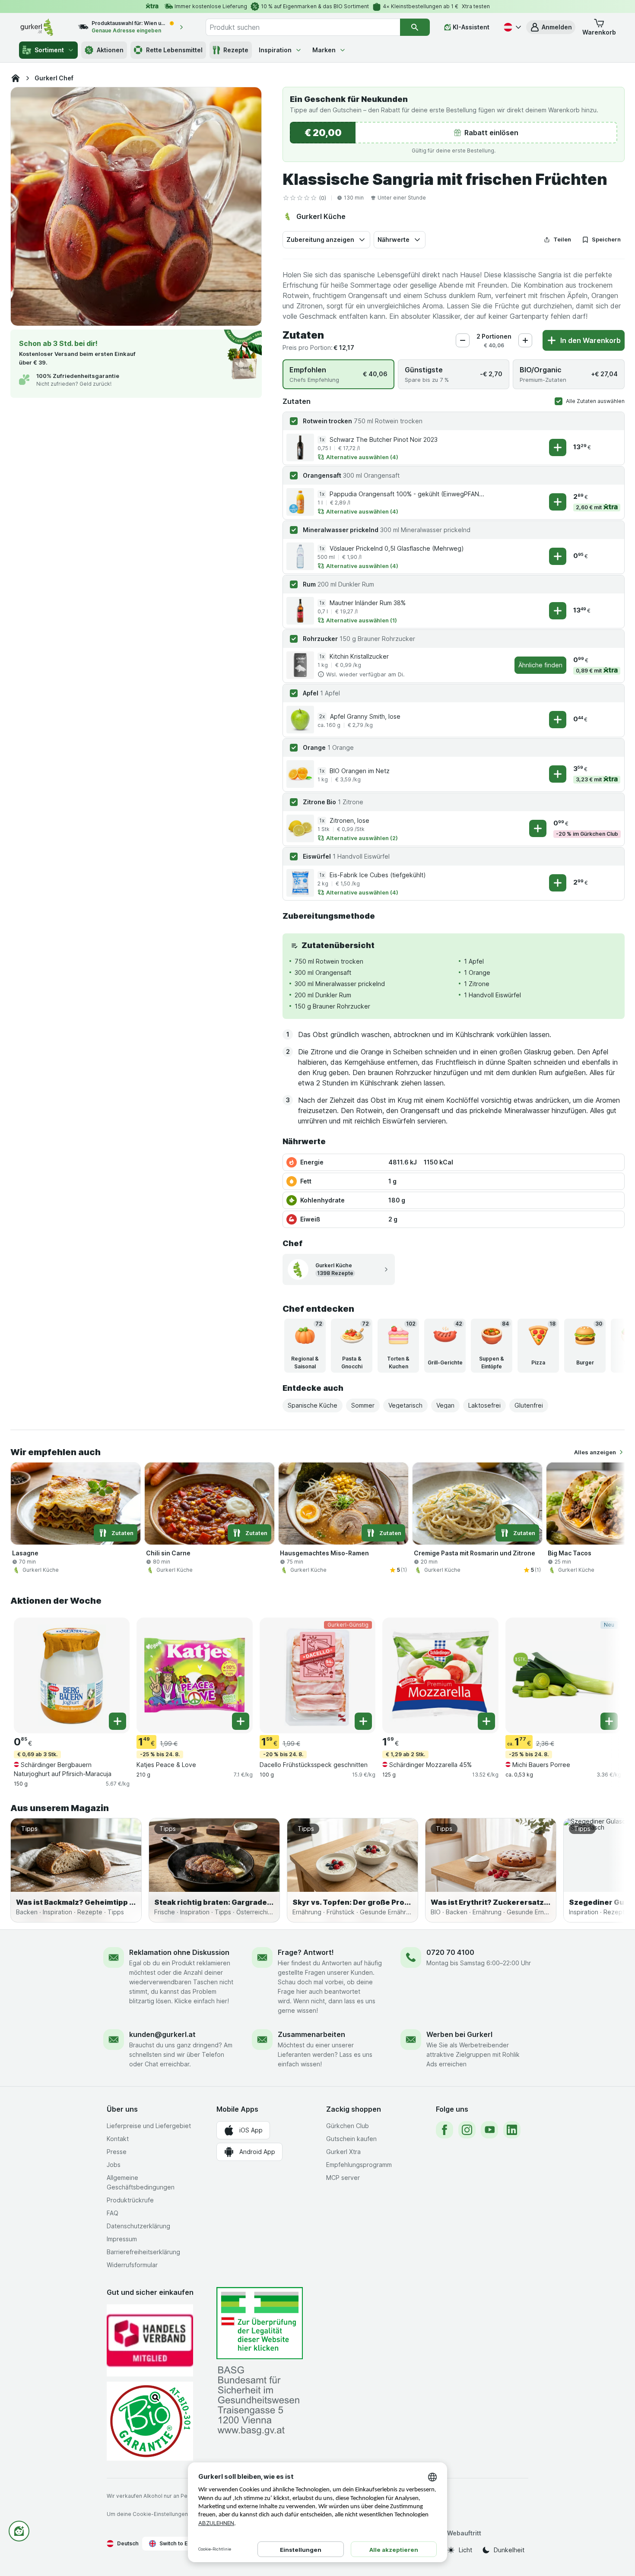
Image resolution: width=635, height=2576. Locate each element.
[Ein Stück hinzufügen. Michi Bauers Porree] (609, 1721)
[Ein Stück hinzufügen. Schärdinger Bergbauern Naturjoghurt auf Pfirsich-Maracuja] (117, 1721)
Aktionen (110, 50)
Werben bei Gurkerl (459, 2034)
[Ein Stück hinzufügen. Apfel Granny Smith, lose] (558, 720)
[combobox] (303, 27)
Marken (324, 50)
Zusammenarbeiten (311, 2034)
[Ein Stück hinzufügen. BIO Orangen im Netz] (558, 774)
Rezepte (236, 50)
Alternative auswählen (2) (362, 838)
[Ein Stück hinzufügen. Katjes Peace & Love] (241, 1721)
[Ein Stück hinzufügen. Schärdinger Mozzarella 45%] (486, 1721)
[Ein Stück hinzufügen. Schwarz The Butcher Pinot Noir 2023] (558, 447)
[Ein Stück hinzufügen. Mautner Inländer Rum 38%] (558, 611)
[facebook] (444, 2130)
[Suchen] (415, 27)
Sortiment (49, 50)
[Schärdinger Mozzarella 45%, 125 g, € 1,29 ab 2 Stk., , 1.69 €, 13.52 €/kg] (440, 1675)
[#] (260, 2323)
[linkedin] (512, 2130)
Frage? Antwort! (306, 1952)
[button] (551, 27)
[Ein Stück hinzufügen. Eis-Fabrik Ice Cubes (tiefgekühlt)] (558, 883)
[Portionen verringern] (463, 340)
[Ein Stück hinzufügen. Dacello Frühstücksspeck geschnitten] (363, 1721)
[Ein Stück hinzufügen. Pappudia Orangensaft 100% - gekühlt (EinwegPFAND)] (558, 502)
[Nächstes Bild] (607, 1345)
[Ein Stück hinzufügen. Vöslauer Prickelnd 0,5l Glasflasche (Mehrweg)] (558, 556)
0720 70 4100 (450, 1952)
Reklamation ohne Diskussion (179, 1952)
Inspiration (275, 50)
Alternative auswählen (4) (362, 457)
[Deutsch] (511, 27)
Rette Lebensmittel (174, 50)
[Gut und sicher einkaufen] (150, 2421)
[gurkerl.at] (16, 78)
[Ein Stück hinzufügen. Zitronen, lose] (538, 828)
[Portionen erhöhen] (525, 340)
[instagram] (467, 2130)
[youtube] (489, 2130)
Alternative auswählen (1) (362, 620)
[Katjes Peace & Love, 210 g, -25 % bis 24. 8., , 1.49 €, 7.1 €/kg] (194, 1675)
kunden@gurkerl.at (162, 2034)
